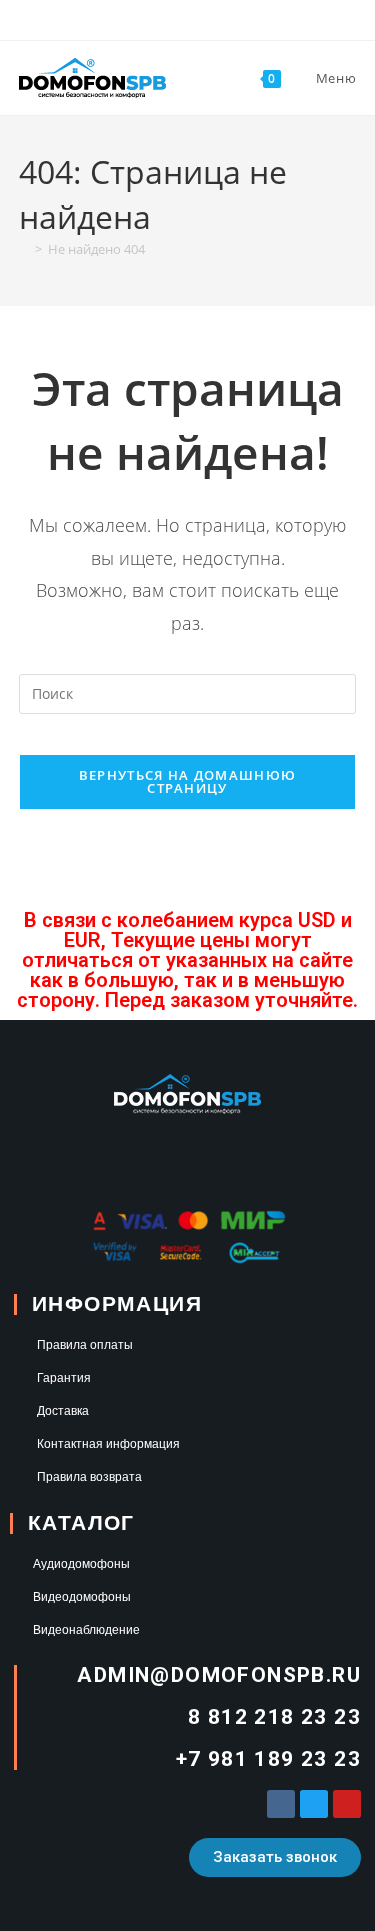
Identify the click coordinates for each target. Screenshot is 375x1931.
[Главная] (24, 249)
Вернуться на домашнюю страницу (187, 781)
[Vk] (281, 1804)
